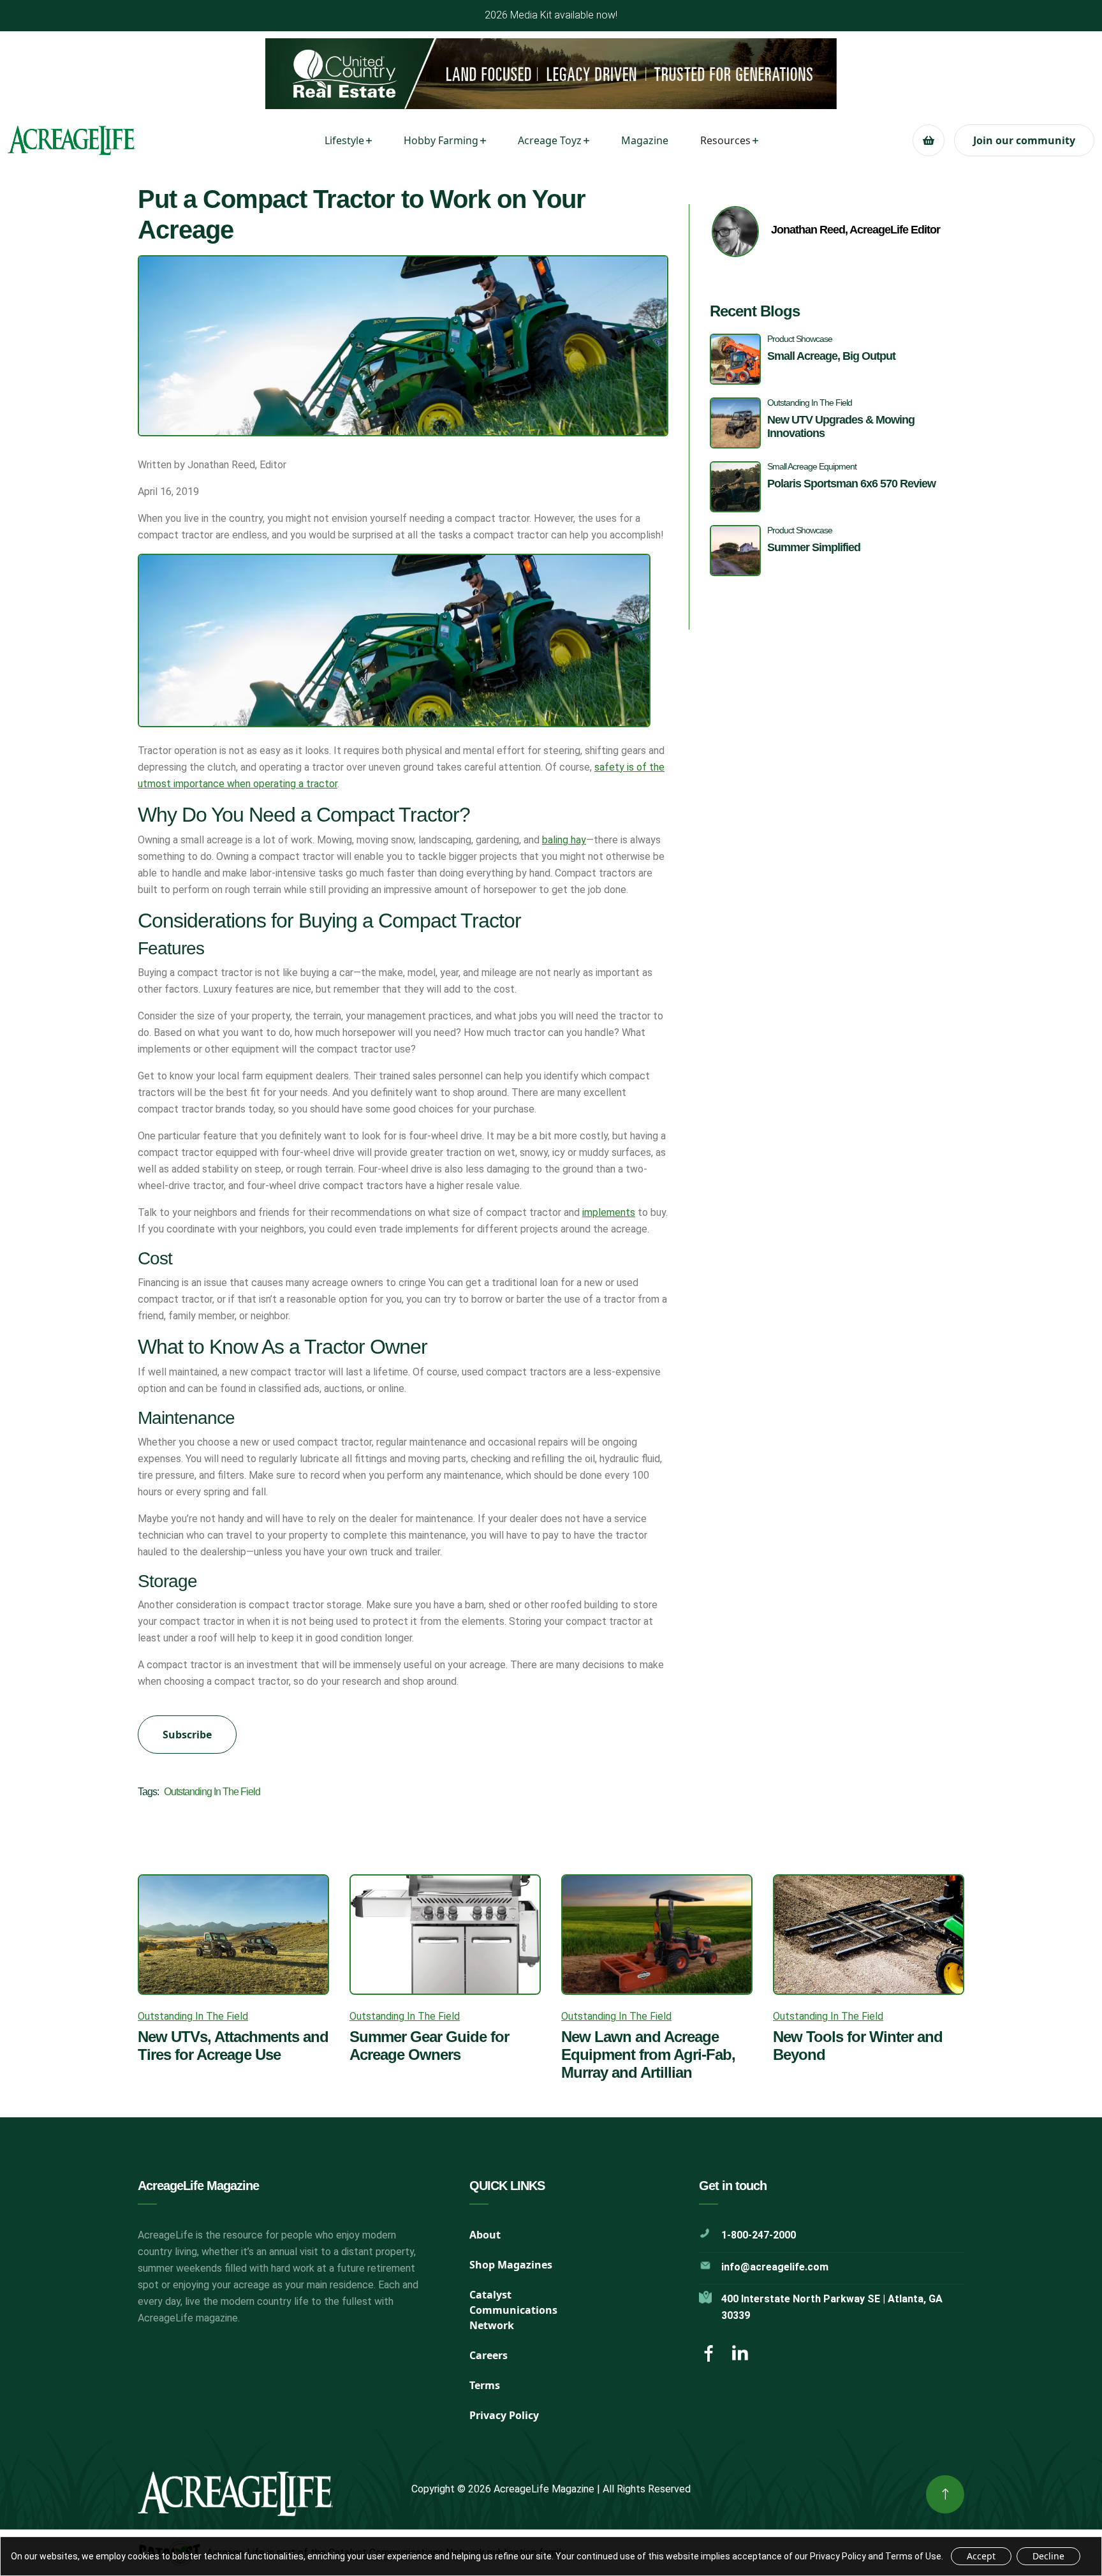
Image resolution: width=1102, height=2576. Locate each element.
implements (609, 1212)
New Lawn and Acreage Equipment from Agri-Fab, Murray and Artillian (648, 2054)
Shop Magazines (511, 2265)
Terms (485, 2385)
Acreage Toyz (550, 140)
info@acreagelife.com (775, 2267)
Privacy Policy (504, 2415)
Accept (981, 2556)
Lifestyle (344, 140)
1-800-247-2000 (759, 2235)
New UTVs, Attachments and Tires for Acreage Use (233, 2046)
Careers (489, 2355)
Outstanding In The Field (212, 1792)
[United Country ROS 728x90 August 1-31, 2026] (551, 74)
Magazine (645, 140)
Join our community (1024, 140)
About (485, 2235)
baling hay (564, 840)
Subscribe (187, 1735)
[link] (945, 2494)
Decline (1048, 2556)
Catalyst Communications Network (513, 2310)
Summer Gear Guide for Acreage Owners (429, 2046)
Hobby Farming (441, 140)
